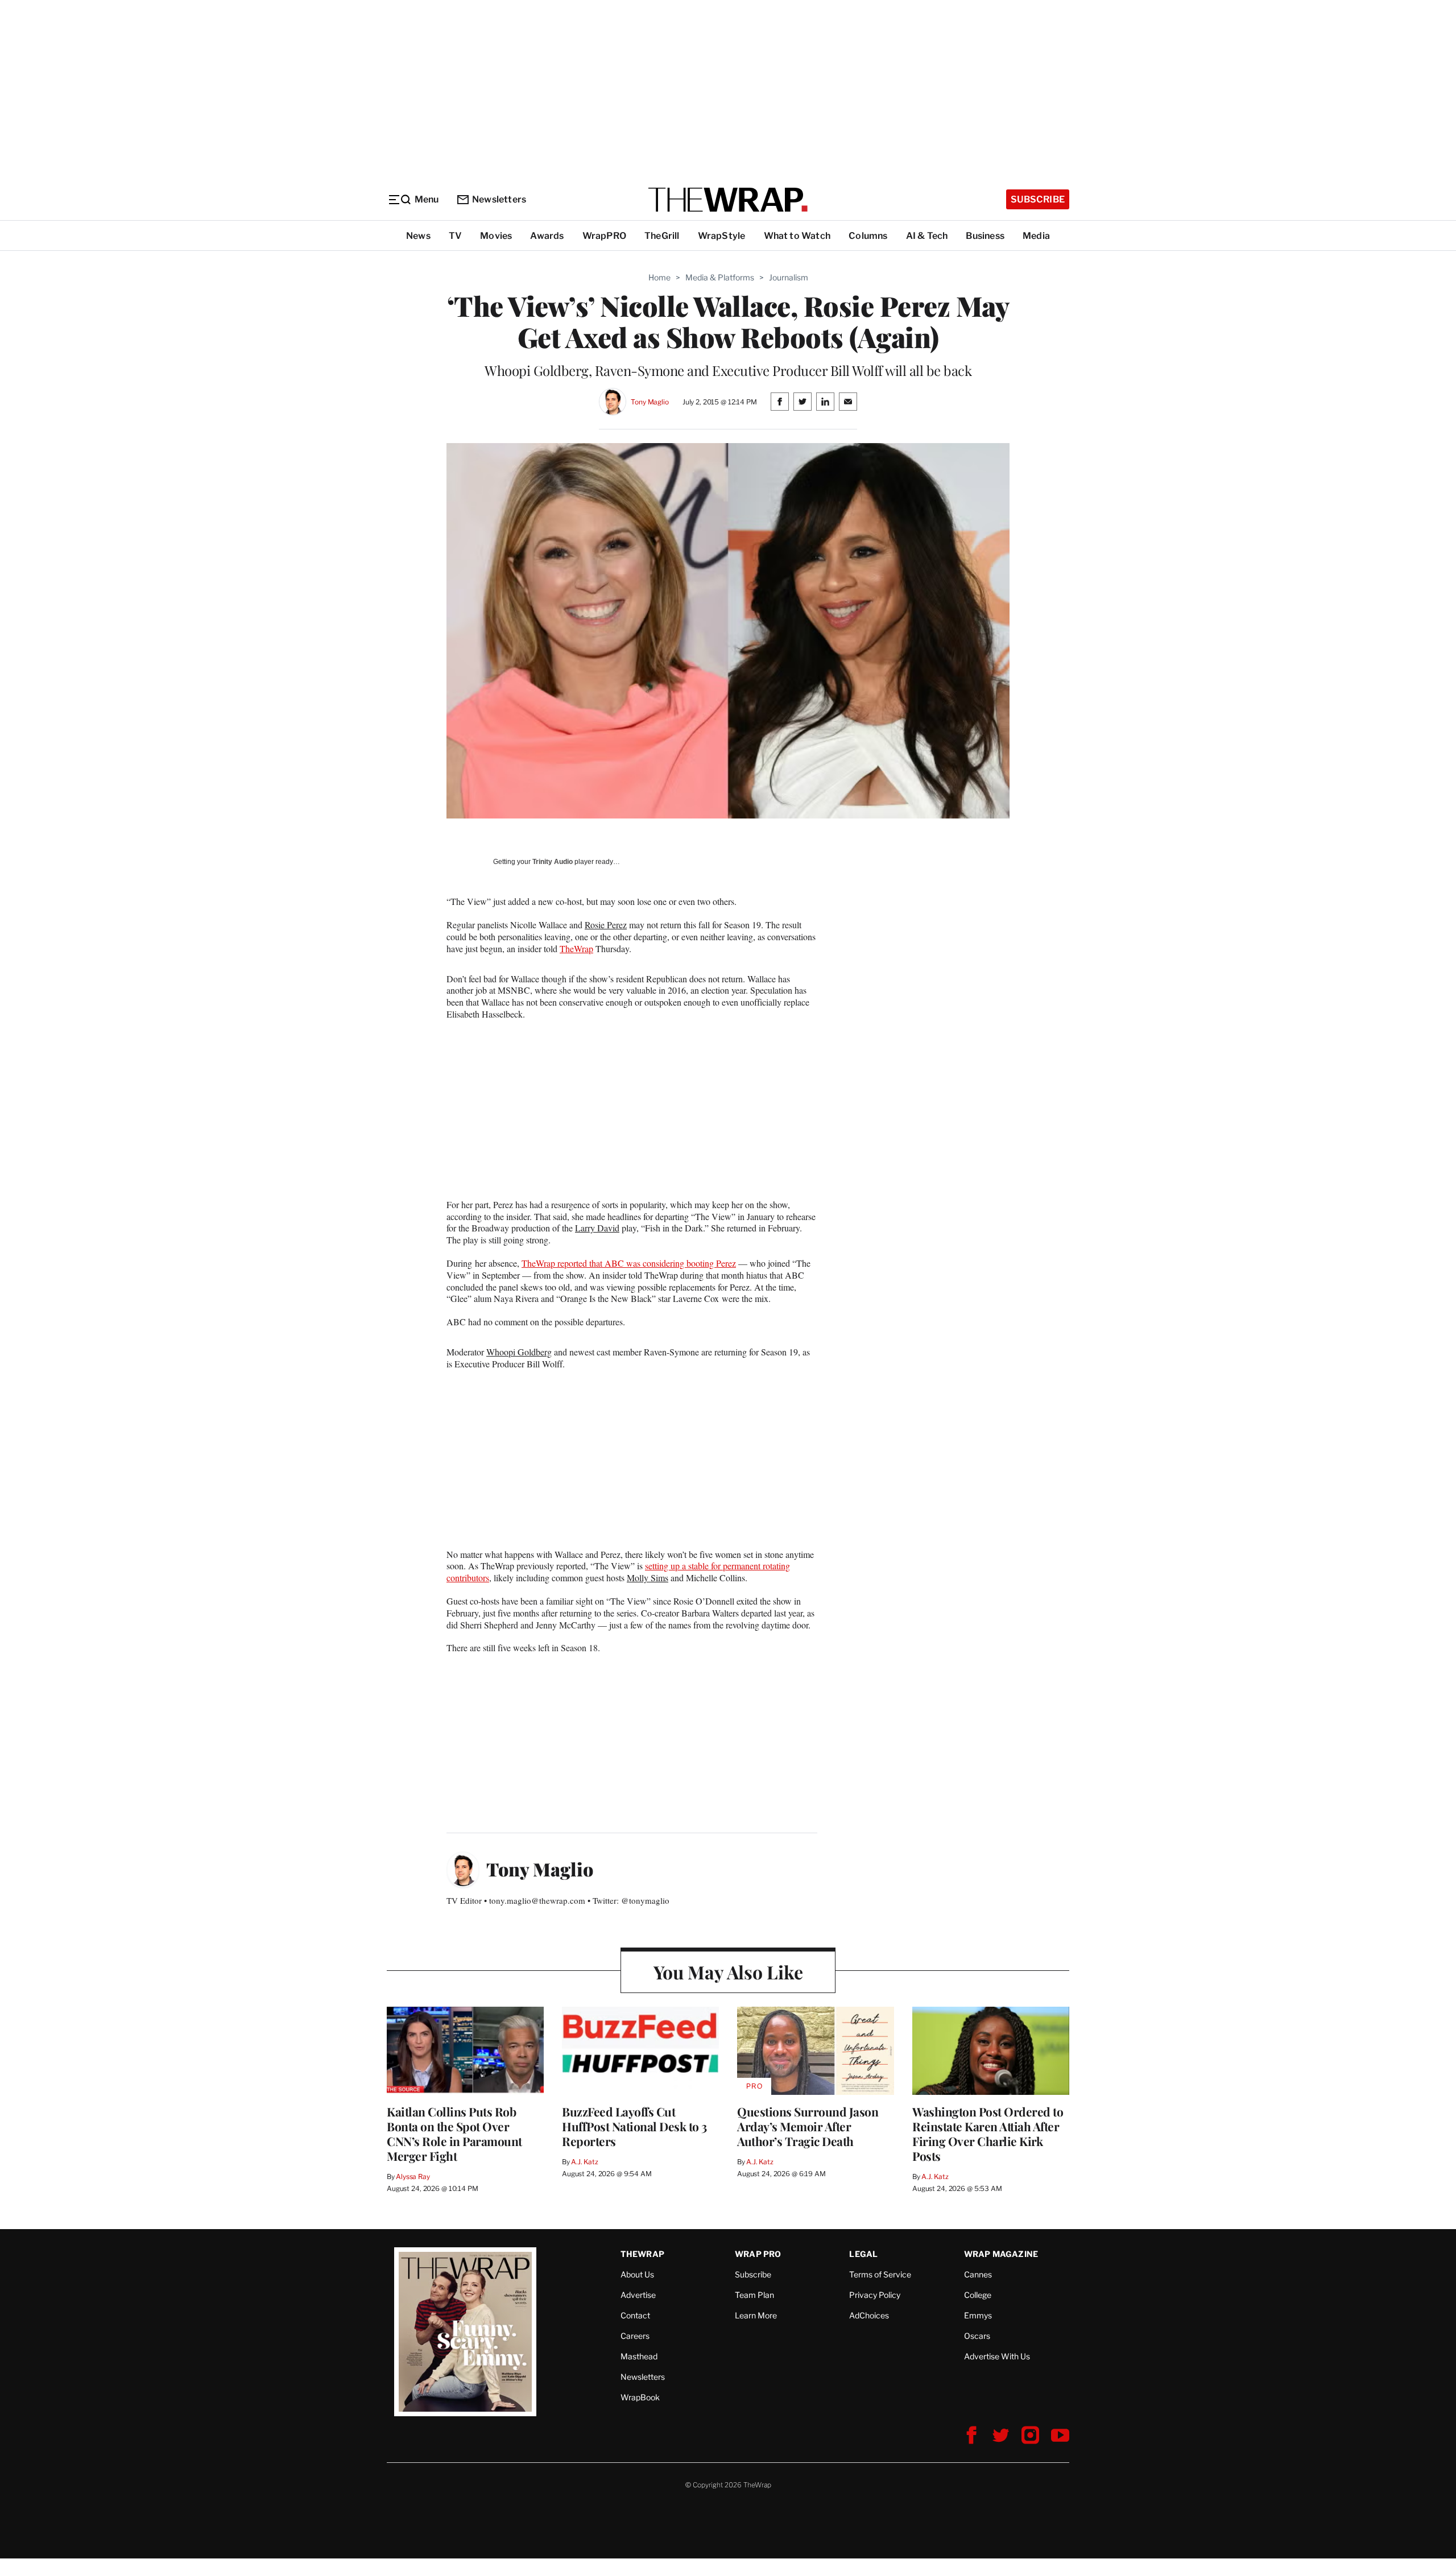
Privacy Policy (875, 2295)
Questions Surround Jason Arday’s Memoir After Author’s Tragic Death (808, 2126)
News (418, 236)
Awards (547, 236)
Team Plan (754, 2295)
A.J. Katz (585, 2162)
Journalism (789, 277)
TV (455, 236)
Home (659, 277)
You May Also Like (728, 1972)
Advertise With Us (997, 2356)
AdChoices (869, 2315)
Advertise (638, 2295)
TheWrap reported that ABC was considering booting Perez (629, 1263)
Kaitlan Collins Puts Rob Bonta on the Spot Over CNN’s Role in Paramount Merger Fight (454, 2134)
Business (985, 236)
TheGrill (662, 236)
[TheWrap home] (728, 200)
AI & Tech (927, 236)
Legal (863, 2254)
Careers (635, 2336)
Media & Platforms (720, 277)
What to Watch (797, 236)
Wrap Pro (758, 2254)
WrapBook (640, 2397)
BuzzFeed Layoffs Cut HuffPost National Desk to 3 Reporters (634, 2126)
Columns (868, 236)
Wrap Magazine (1001, 2254)
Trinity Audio (553, 862)
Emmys (978, 2315)
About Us (637, 2274)
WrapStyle (722, 236)
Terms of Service (880, 2274)
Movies (496, 236)
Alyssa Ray (413, 2176)
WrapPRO (604, 236)
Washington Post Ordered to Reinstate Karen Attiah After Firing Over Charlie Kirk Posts (988, 2134)
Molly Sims (648, 1578)
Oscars (977, 2336)
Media (1036, 236)
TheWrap (576, 948)
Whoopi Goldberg (519, 1352)
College (978, 2295)
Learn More (756, 2315)
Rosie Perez (606, 925)
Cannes (978, 2274)
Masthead (639, 2356)
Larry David (597, 1228)
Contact (635, 2315)
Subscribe (1038, 199)
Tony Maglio (650, 402)
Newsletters (499, 199)
